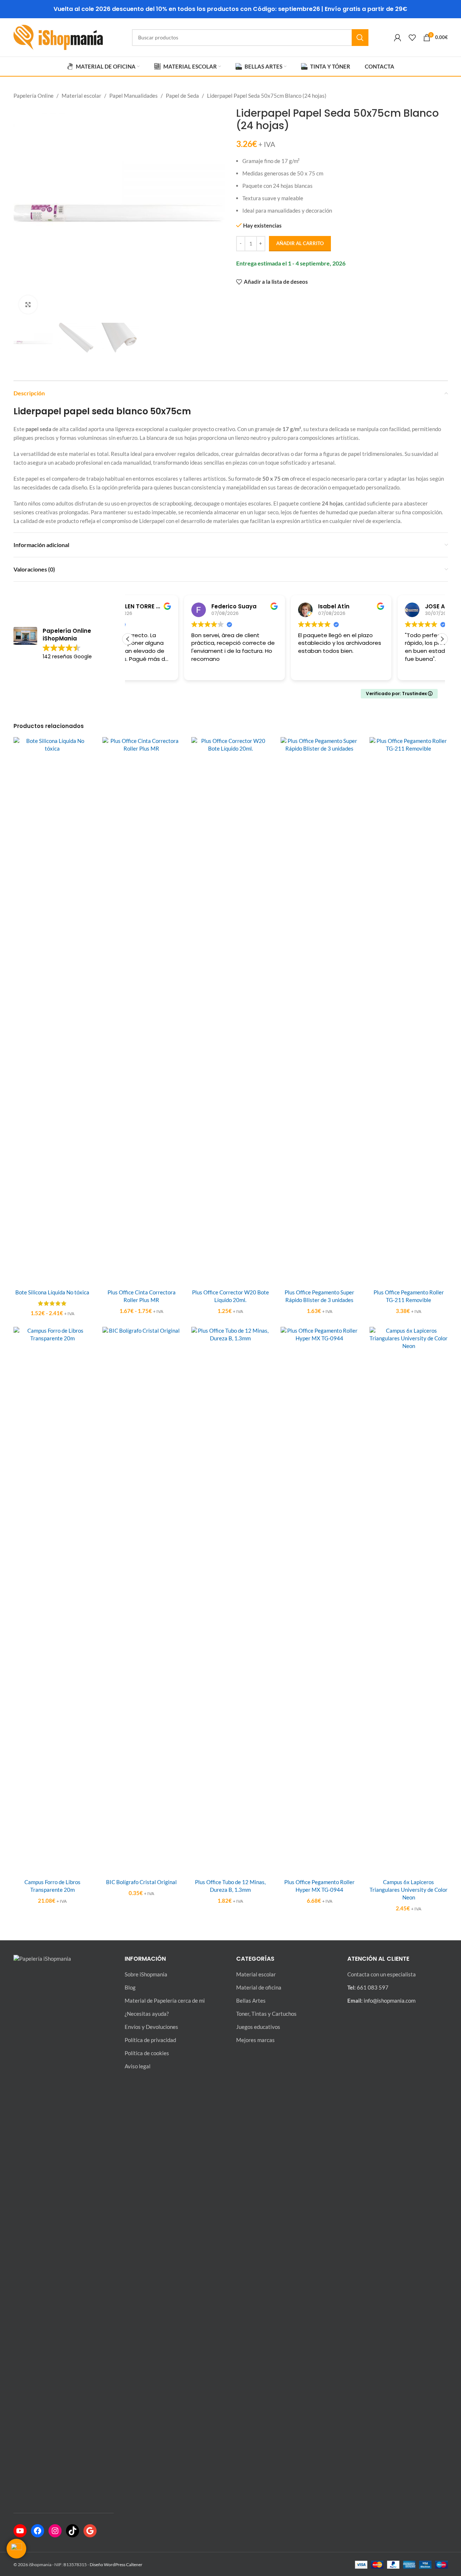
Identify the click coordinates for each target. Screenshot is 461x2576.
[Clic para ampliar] (28, 305)
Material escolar (81, 96)
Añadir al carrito (300, 243)
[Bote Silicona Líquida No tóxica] (52, 1011)
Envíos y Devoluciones (151, 2027)
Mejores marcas (255, 2040)
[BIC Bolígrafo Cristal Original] (141, 1600)
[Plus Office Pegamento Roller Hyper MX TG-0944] (320, 1600)
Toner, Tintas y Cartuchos (266, 2014)
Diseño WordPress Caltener (116, 2565)
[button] (442, 639)
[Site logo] (58, 36)
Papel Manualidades (134, 96)
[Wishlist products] (412, 38)
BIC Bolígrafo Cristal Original (141, 1882)
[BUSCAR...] (360, 38)
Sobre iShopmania (146, 1974)
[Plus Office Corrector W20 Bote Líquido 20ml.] (230, 1011)
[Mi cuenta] (398, 38)
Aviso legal (138, 2066)
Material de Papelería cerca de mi (165, 2000)
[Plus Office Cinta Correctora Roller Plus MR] (141, 1011)
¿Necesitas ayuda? (147, 2014)
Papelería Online (34, 96)
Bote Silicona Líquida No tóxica (52, 1292)
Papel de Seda (182, 96)
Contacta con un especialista (382, 1974)
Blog (130, 1987)
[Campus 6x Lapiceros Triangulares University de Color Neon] (409, 1600)
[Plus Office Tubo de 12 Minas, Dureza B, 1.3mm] (230, 1600)
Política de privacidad (150, 2040)
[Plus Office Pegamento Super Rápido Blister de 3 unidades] (320, 1011)
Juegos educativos (258, 2027)
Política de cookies (147, 2053)
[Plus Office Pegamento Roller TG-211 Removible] (409, 1011)
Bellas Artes (251, 2000)
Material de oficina (259, 1987)
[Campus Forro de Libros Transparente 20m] (52, 1600)
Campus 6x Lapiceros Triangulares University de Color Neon (409, 1890)
